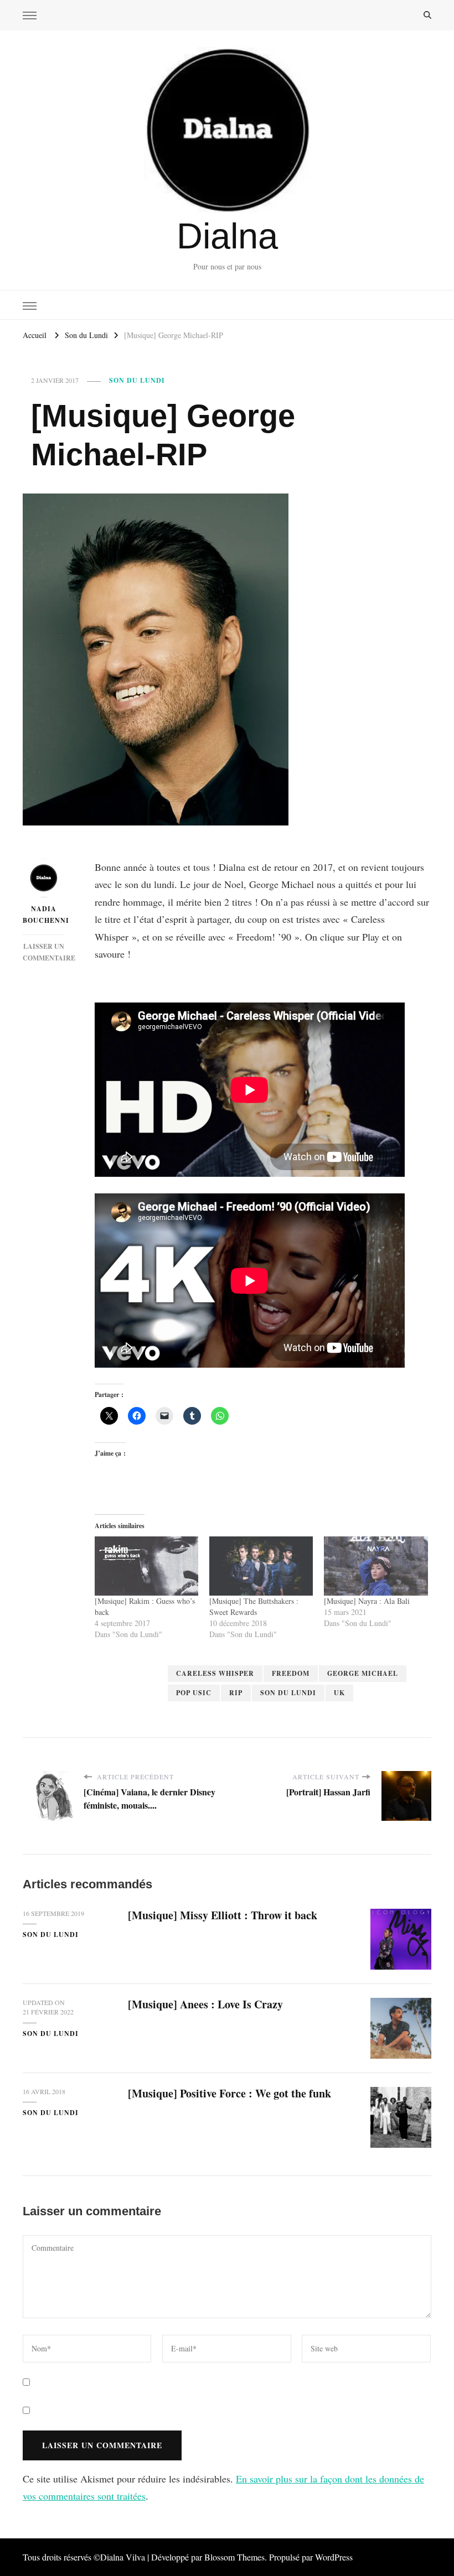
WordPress (334, 2557)
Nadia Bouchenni (43, 915)
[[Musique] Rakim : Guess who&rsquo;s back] (146, 1566)
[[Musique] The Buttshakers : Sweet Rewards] (261, 1566)
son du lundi (288, 1693)
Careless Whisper (215, 1673)
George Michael (363, 1673)
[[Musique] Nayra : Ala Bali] (376, 1566)
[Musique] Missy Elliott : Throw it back (223, 1915)
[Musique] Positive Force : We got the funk (229, 2093)
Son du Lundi (137, 380)
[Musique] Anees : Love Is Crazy (205, 2004)
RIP (236, 1693)
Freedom (291, 1673)
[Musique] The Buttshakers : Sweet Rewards (254, 1606)
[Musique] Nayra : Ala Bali (367, 1601)
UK (339, 1693)
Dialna (227, 236)
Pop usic (194, 1693)
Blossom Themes (234, 2557)
